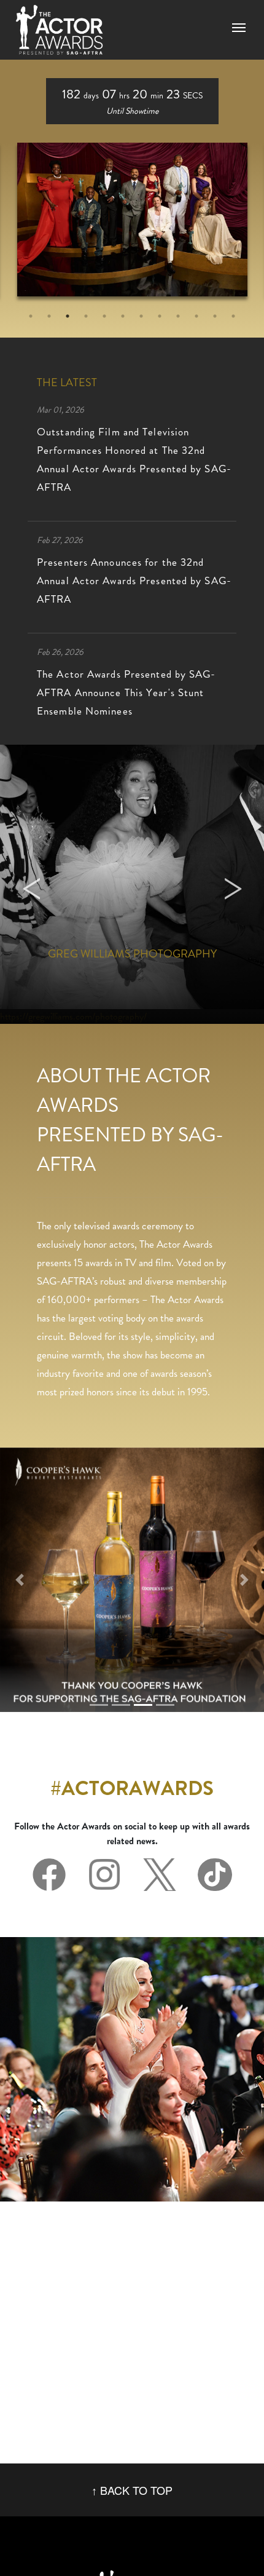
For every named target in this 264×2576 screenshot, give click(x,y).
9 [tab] (178, 316)
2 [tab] (49, 316)
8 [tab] (160, 316)
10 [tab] (196, 316)
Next (233, 884)
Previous (31, 884)
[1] (121, 1705)
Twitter (160, 1875)
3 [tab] (68, 316)
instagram (104, 1875)
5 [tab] (104, 316)
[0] (99, 1705)
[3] (165, 1705)
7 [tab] (141, 316)
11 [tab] (215, 316)
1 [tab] (31, 316)
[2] (143, 1705)
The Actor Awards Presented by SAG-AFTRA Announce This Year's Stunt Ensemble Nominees (126, 692)
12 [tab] (233, 316)
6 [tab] (123, 316)
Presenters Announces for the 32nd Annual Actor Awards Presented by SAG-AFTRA (134, 581)
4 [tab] (86, 316)
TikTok (215, 1875)
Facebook (49, 1875)
